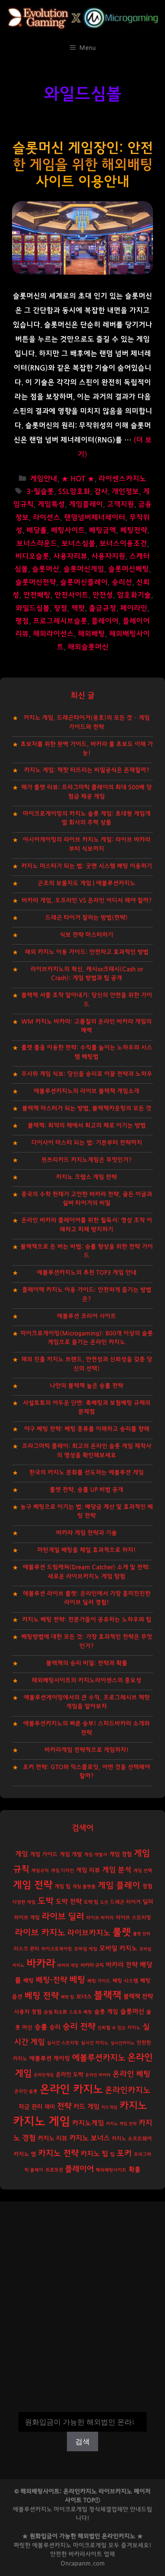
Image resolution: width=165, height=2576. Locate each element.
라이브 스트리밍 (133, 1918)
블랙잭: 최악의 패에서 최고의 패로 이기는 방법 (87, 1126)
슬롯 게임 (106, 2012)
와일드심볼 (33, 608)
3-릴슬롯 (40, 492)
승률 (41, 2027)
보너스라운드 (37, 544)
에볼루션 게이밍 (50, 2059)
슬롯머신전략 (36, 582)
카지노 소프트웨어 (132, 2139)
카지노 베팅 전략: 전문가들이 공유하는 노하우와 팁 (87, 1620)
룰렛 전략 (142, 1934)
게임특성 (51, 504)
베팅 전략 (42, 1996)
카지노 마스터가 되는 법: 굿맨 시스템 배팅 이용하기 (87, 866)
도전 (104, 1902)
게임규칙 (40, 1871)
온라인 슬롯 (26, 2091)
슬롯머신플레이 (84, 582)
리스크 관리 (26, 1949)
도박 (46, 1901)
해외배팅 (91, 634)
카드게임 (109, 2107)
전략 (64, 2106)
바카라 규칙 (92, 1965)
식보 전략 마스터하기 (87, 935)
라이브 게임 (27, 1918)
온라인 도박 (69, 2075)
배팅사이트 (68, 530)
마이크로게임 (90, 2545)
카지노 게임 (41, 2122)
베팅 (77, 1980)
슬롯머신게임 (84, 569)
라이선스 (46, 518)
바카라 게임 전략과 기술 (87, 1533)
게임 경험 (121, 1854)
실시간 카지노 (95, 2043)
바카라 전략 (122, 1965)
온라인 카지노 (71, 2090)
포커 (124, 2153)
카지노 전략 (58, 2153)
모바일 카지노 (118, 1948)
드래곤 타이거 (125, 1902)
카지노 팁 (94, 2154)
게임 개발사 (96, 1855)
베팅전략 (134, 530)
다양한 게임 (24, 1902)
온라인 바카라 (98, 2075)
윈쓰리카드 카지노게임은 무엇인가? (87, 1160)
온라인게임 (44, 2075)
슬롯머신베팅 (129, 569)
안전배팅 (37, 595)
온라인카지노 (128, 2090)
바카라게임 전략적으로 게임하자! (87, 1750)
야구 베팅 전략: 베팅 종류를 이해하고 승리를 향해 (87, 1429)
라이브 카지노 (40, 1933)
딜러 (148, 1902)
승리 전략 (79, 2027)
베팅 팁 (67, 1997)
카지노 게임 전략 (121, 2124)
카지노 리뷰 (52, 2138)
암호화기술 (134, 595)
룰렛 (122, 1932)
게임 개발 (71, 1854)
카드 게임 (86, 2107)
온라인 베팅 (132, 2074)
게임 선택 (143, 1871)
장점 (60, 608)
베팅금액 (103, 530)
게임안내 (44, 479)
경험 (147, 1886)
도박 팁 (91, 1902)
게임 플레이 (119, 1885)
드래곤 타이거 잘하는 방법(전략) (87, 918)
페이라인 (134, 608)
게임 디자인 (62, 1871)
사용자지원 (108, 556)
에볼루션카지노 (99, 2058)
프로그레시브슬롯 (60, 621)
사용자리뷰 (70, 556)
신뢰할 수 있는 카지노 (119, 2028)
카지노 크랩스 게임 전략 (87, 1177)
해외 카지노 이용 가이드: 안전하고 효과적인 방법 (87, 952)
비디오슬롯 (32, 556)
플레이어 (105, 621)
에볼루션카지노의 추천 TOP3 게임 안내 (87, 1273)
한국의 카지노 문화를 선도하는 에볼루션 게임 (87, 1472)
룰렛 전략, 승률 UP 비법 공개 (87, 1490)
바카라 (41, 1964)
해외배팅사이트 (111, 2170)
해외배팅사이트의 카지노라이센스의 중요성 (87, 1680)
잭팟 (78, 608)
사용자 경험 (28, 2012)
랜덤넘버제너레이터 (95, 518)
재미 (50, 2107)
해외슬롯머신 (88, 647)
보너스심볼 (78, 544)
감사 (101, 492)
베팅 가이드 (99, 1981)
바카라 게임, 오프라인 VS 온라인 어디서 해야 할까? (87, 900)
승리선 (122, 582)
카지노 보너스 (90, 2138)
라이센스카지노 (122, 479)
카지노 (133, 2106)
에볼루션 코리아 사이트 (87, 1316)
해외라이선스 (53, 634)
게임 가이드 (44, 1854)
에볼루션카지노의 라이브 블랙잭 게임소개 (87, 1091)
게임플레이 (86, 504)
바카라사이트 (85, 2554)
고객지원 (121, 504)
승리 (55, 2027)
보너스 (84, 1997)
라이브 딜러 (63, 1917)
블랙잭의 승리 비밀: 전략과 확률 (87, 1663)
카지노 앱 (25, 2154)
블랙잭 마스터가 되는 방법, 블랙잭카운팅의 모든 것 (87, 1108)
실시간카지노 (123, 2043)
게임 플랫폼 (84, 1887)
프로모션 (54, 2170)
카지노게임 (88, 2123)
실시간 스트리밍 (63, 2043)
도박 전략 (69, 1902)
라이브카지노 (89, 1933)
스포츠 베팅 (80, 2012)
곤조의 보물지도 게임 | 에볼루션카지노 (87, 883)
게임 (22, 1854)
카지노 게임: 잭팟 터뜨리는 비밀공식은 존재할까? (87, 770)
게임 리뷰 (88, 1870)
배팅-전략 (51, 1980)
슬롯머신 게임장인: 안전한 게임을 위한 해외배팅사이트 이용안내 (83, 165)
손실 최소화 (55, 2012)
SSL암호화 (74, 492)
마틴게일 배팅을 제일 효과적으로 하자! (87, 1550)
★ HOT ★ (78, 479)
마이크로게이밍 (57, 1949)
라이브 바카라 (100, 1918)
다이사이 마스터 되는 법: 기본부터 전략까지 (87, 1143)
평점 (22, 621)
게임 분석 (117, 1870)
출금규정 (103, 608)
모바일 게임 (86, 1949)
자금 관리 (30, 2107)
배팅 (28, 1981)
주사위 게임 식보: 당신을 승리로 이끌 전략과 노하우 (87, 1074)
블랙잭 (108, 1995)
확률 (135, 2169)
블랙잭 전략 (138, 1997)
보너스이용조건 (123, 544)
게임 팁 (62, 1887)
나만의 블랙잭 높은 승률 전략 (87, 1386)
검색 (82, 2407)
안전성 (103, 595)
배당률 (37, 530)
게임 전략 (33, 1885)
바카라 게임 (68, 1965)
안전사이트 (71, 595)
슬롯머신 (46, 569)
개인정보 (125, 492)
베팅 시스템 (125, 1981)
